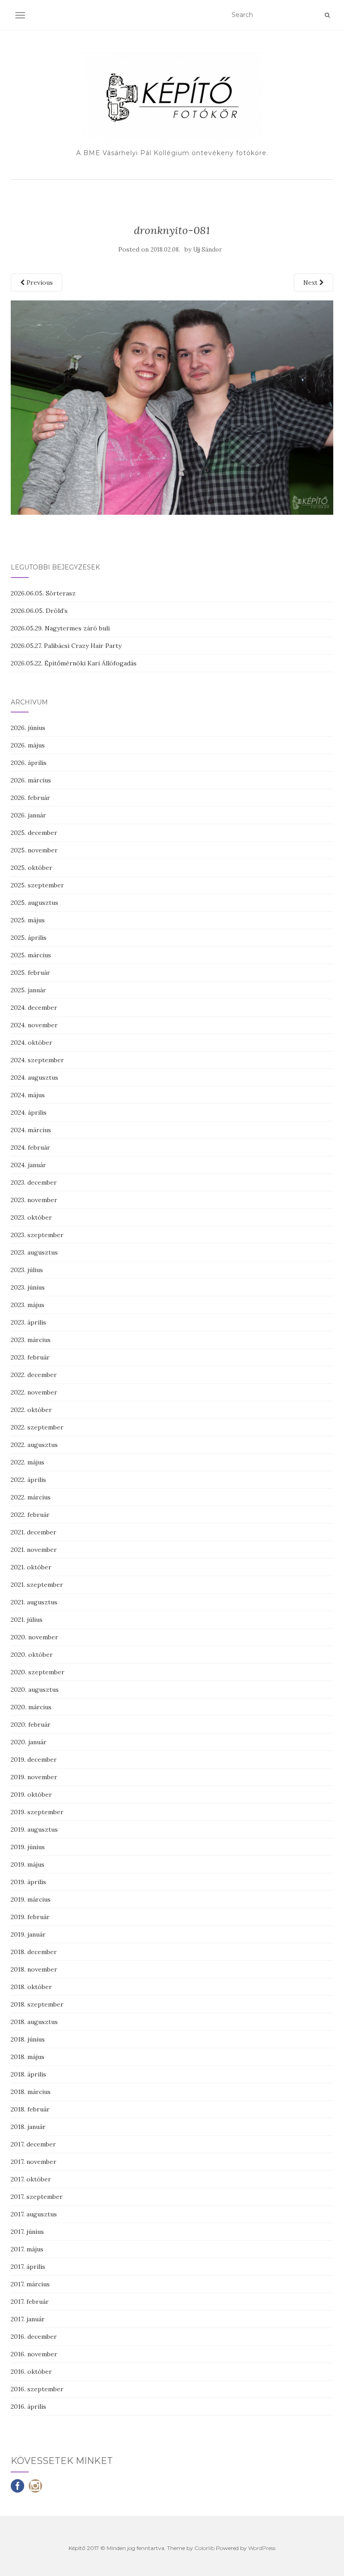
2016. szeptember (37, 2389)
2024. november (34, 1025)
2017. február (30, 2302)
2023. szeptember (37, 1235)
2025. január (28, 990)
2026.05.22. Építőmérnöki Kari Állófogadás (74, 663)
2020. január (29, 1742)
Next (311, 282)
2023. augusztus (34, 1252)
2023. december (34, 1182)
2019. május (28, 1864)
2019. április (28, 1882)
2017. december (33, 2144)
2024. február (30, 1147)
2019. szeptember (37, 1812)
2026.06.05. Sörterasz (43, 593)
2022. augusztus (34, 1445)
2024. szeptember (37, 1060)
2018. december (34, 1952)
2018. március (31, 2092)
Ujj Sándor (207, 250)
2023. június (28, 1287)
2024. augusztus (34, 1077)
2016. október (31, 2372)
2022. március (31, 1497)
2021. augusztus (34, 1602)
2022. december (34, 1375)
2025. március (31, 955)
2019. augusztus (34, 1829)
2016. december (34, 2337)
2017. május (27, 2249)
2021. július (27, 1620)
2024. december (34, 1008)
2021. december (34, 1532)
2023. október (31, 1217)
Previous (39, 282)
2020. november (34, 1637)
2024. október (32, 1043)
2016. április (28, 2407)
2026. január (28, 815)
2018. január (28, 2127)
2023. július (27, 1270)
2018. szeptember (37, 2004)
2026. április (29, 763)
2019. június (28, 1847)
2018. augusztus (34, 2022)
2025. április (29, 938)
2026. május (28, 745)
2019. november (34, 1777)
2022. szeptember (37, 1427)
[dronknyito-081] (172, 407)
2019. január (28, 1934)
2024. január (28, 1165)
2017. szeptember (37, 2197)
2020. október (32, 1655)
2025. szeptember (37, 885)
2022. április (28, 1480)
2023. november (34, 1200)
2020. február (31, 1725)
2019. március (31, 1899)
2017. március (30, 2284)
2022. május (28, 1462)
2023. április (28, 1322)
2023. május (28, 1305)
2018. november (34, 1969)
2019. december (34, 1759)
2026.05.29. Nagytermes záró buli (60, 628)
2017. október (31, 2179)
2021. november (34, 1550)
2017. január (28, 2319)
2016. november (34, 2354)
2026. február (30, 798)
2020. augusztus (35, 1690)
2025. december (34, 833)
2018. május (28, 2057)
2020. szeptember (38, 1672)
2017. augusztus (34, 2214)
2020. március (31, 1707)
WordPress (262, 2548)
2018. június (28, 2039)
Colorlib (204, 2548)
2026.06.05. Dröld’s (39, 611)
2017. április (28, 2267)
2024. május (28, 1095)
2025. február (30, 973)
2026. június (28, 728)
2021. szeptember (37, 1585)
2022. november (34, 1392)
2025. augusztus (34, 903)
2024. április (29, 1112)
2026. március (31, 780)
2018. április (28, 2074)
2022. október (31, 1410)
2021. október (31, 1567)
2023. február (30, 1357)
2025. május (28, 920)
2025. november (34, 850)
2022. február (30, 1515)
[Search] (327, 15)
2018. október (31, 1987)
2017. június (27, 2232)
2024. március (31, 1130)
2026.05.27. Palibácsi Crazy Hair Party (66, 646)
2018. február (30, 2109)
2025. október (32, 868)
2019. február (30, 1917)
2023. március (31, 1340)
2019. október (31, 1794)
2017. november (34, 2162)
